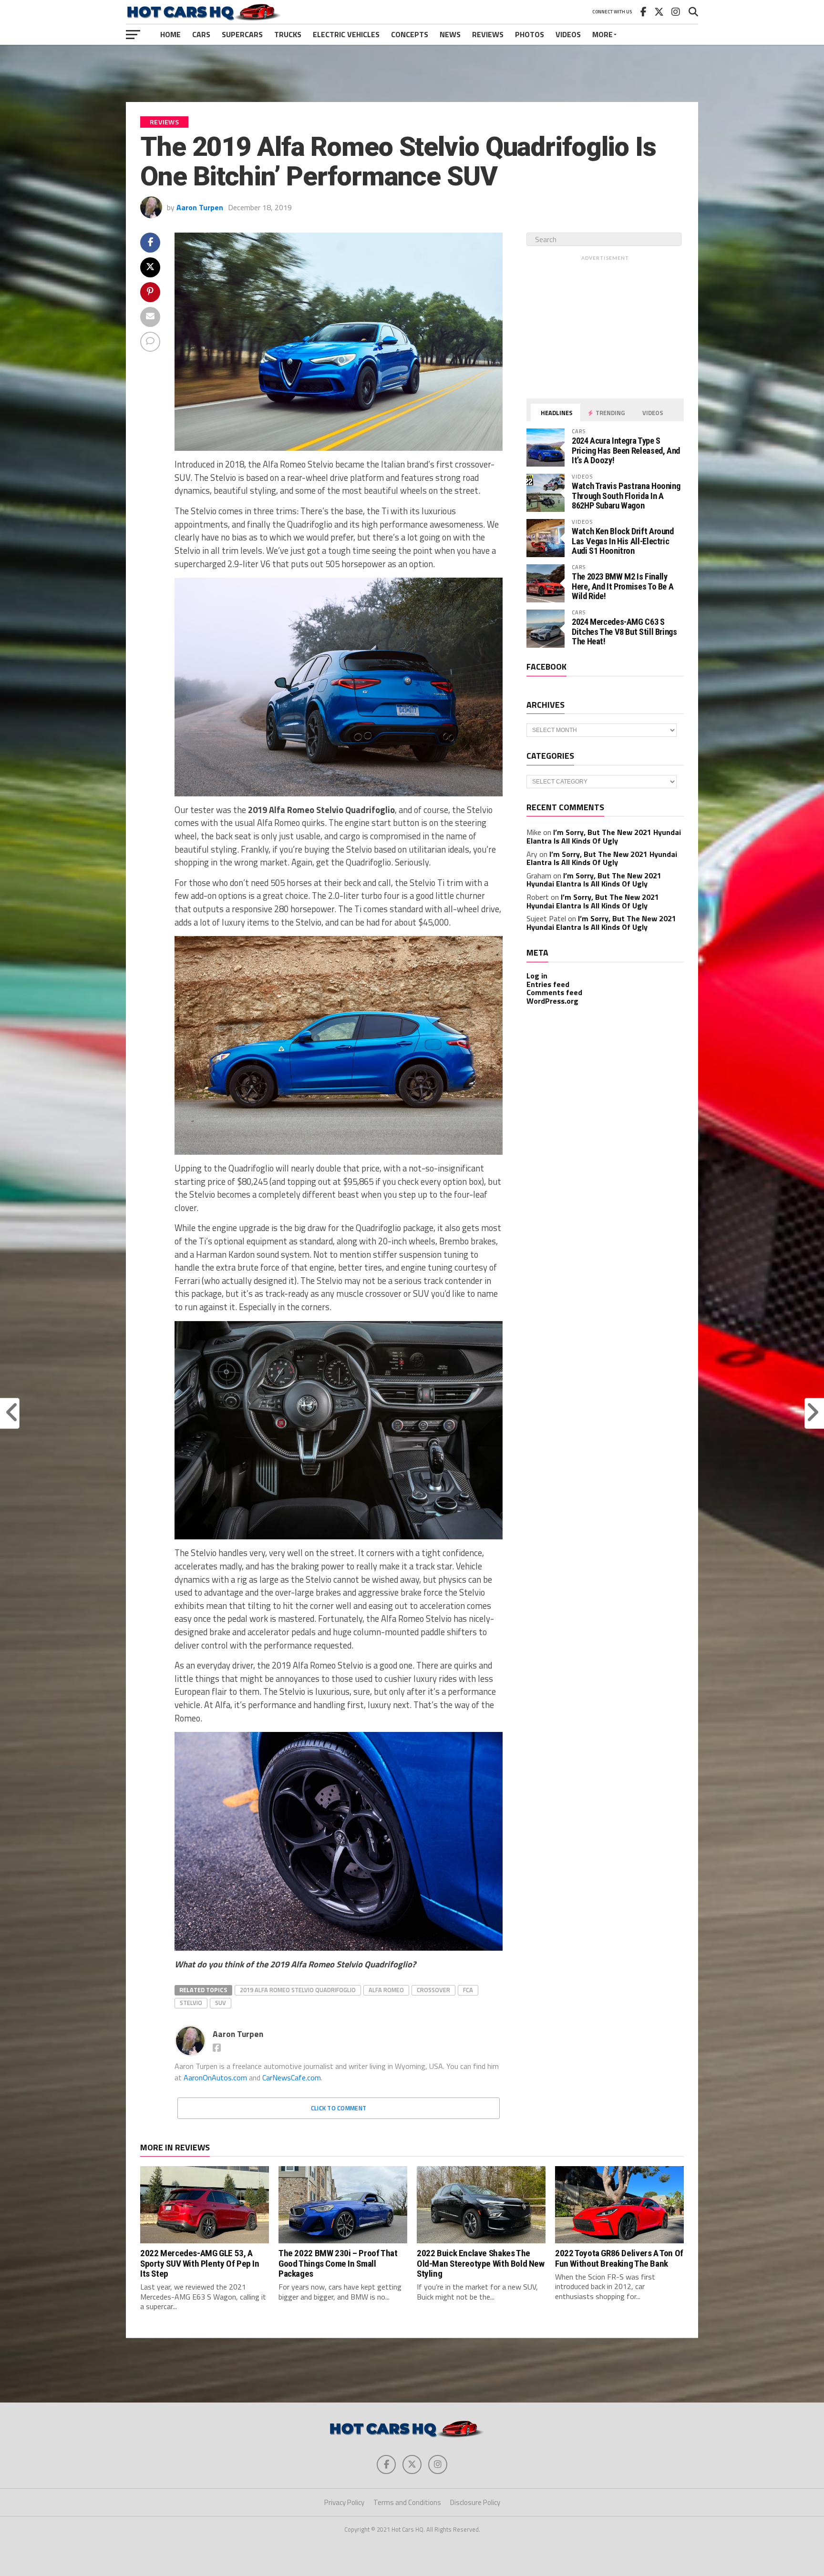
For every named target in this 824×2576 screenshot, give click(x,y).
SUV (221, 2003)
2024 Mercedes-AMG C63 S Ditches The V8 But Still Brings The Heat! (624, 631)
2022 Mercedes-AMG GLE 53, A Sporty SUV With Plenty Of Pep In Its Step (200, 2263)
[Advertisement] (412, 73)
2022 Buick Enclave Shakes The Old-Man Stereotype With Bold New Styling (481, 2263)
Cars (201, 34)
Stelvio (191, 2003)
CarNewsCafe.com (292, 2077)
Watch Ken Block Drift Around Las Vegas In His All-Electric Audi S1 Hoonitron (623, 541)
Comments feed (554, 992)
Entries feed (548, 984)
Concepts (410, 34)
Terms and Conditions (407, 2502)
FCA (468, 1990)
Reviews (488, 34)
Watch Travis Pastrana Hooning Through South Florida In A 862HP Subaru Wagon (626, 495)
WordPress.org (552, 1001)
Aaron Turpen (200, 207)
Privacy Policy (344, 2502)
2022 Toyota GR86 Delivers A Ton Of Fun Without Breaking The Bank (619, 2258)
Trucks (288, 34)
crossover (433, 1990)
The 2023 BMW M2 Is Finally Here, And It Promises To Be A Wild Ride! (623, 586)
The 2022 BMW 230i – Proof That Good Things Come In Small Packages (338, 2263)
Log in (537, 976)
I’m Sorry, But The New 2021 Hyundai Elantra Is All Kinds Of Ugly (604, 836)
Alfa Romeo (386, 1990)
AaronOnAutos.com (215, 2077)
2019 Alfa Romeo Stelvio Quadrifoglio (298, 1990)
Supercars (242, 34)
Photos (530, 34)
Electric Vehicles (346, 34)
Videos (568, 34)
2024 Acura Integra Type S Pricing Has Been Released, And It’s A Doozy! (626, 450)
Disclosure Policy (475, 2502)
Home (170, 34)
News (450, 34)
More (603, 34)
